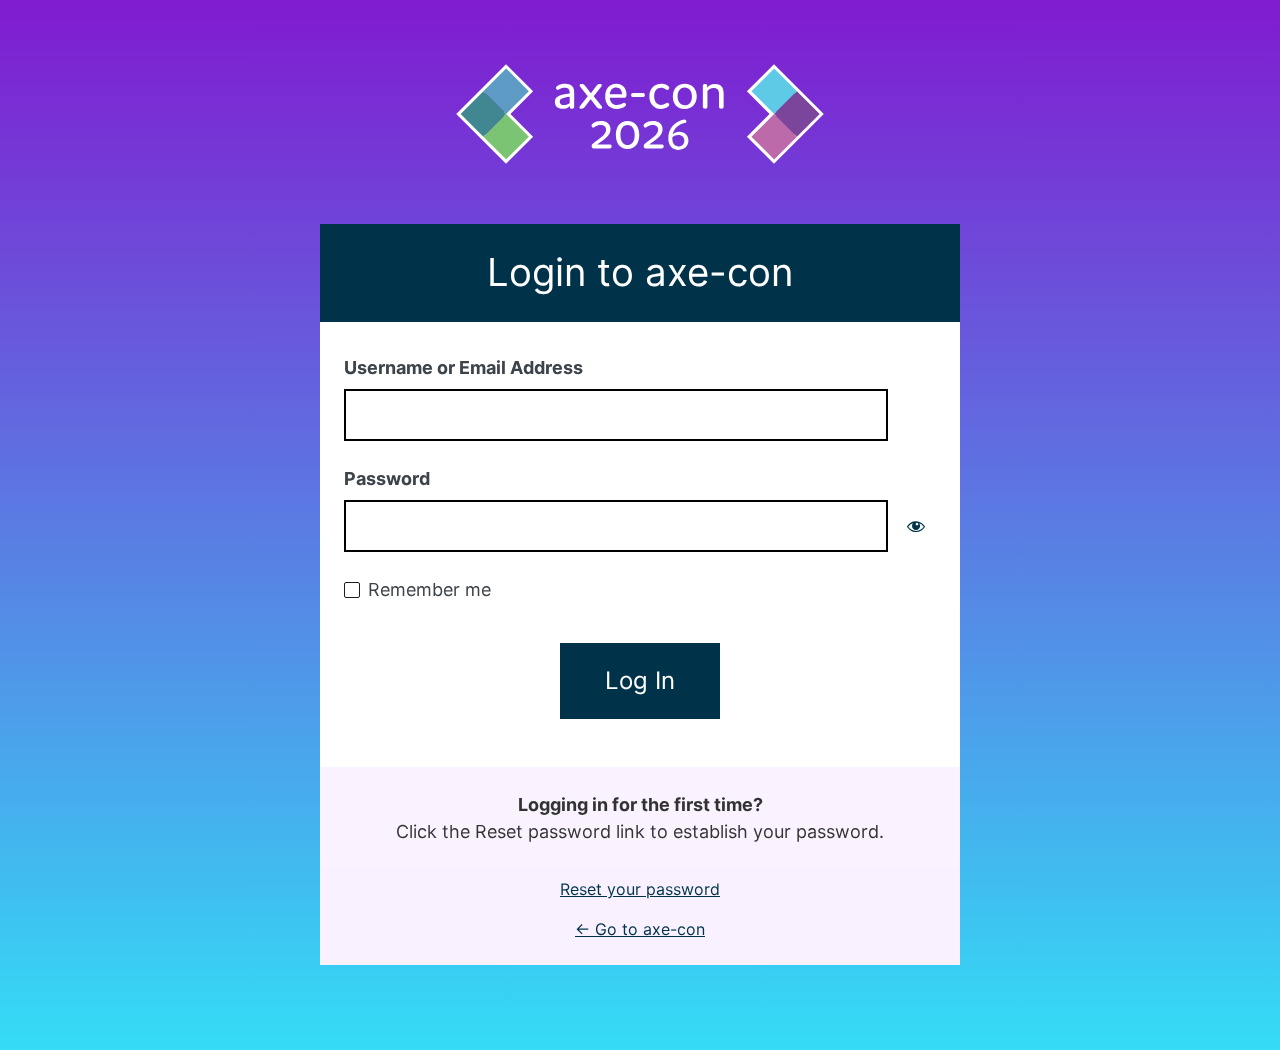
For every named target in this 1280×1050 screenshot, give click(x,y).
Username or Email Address (463, 367)
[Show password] (916, 526)
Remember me (429, 589)
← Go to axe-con (640, 929)
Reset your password (640, 889)
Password (387, 478)
